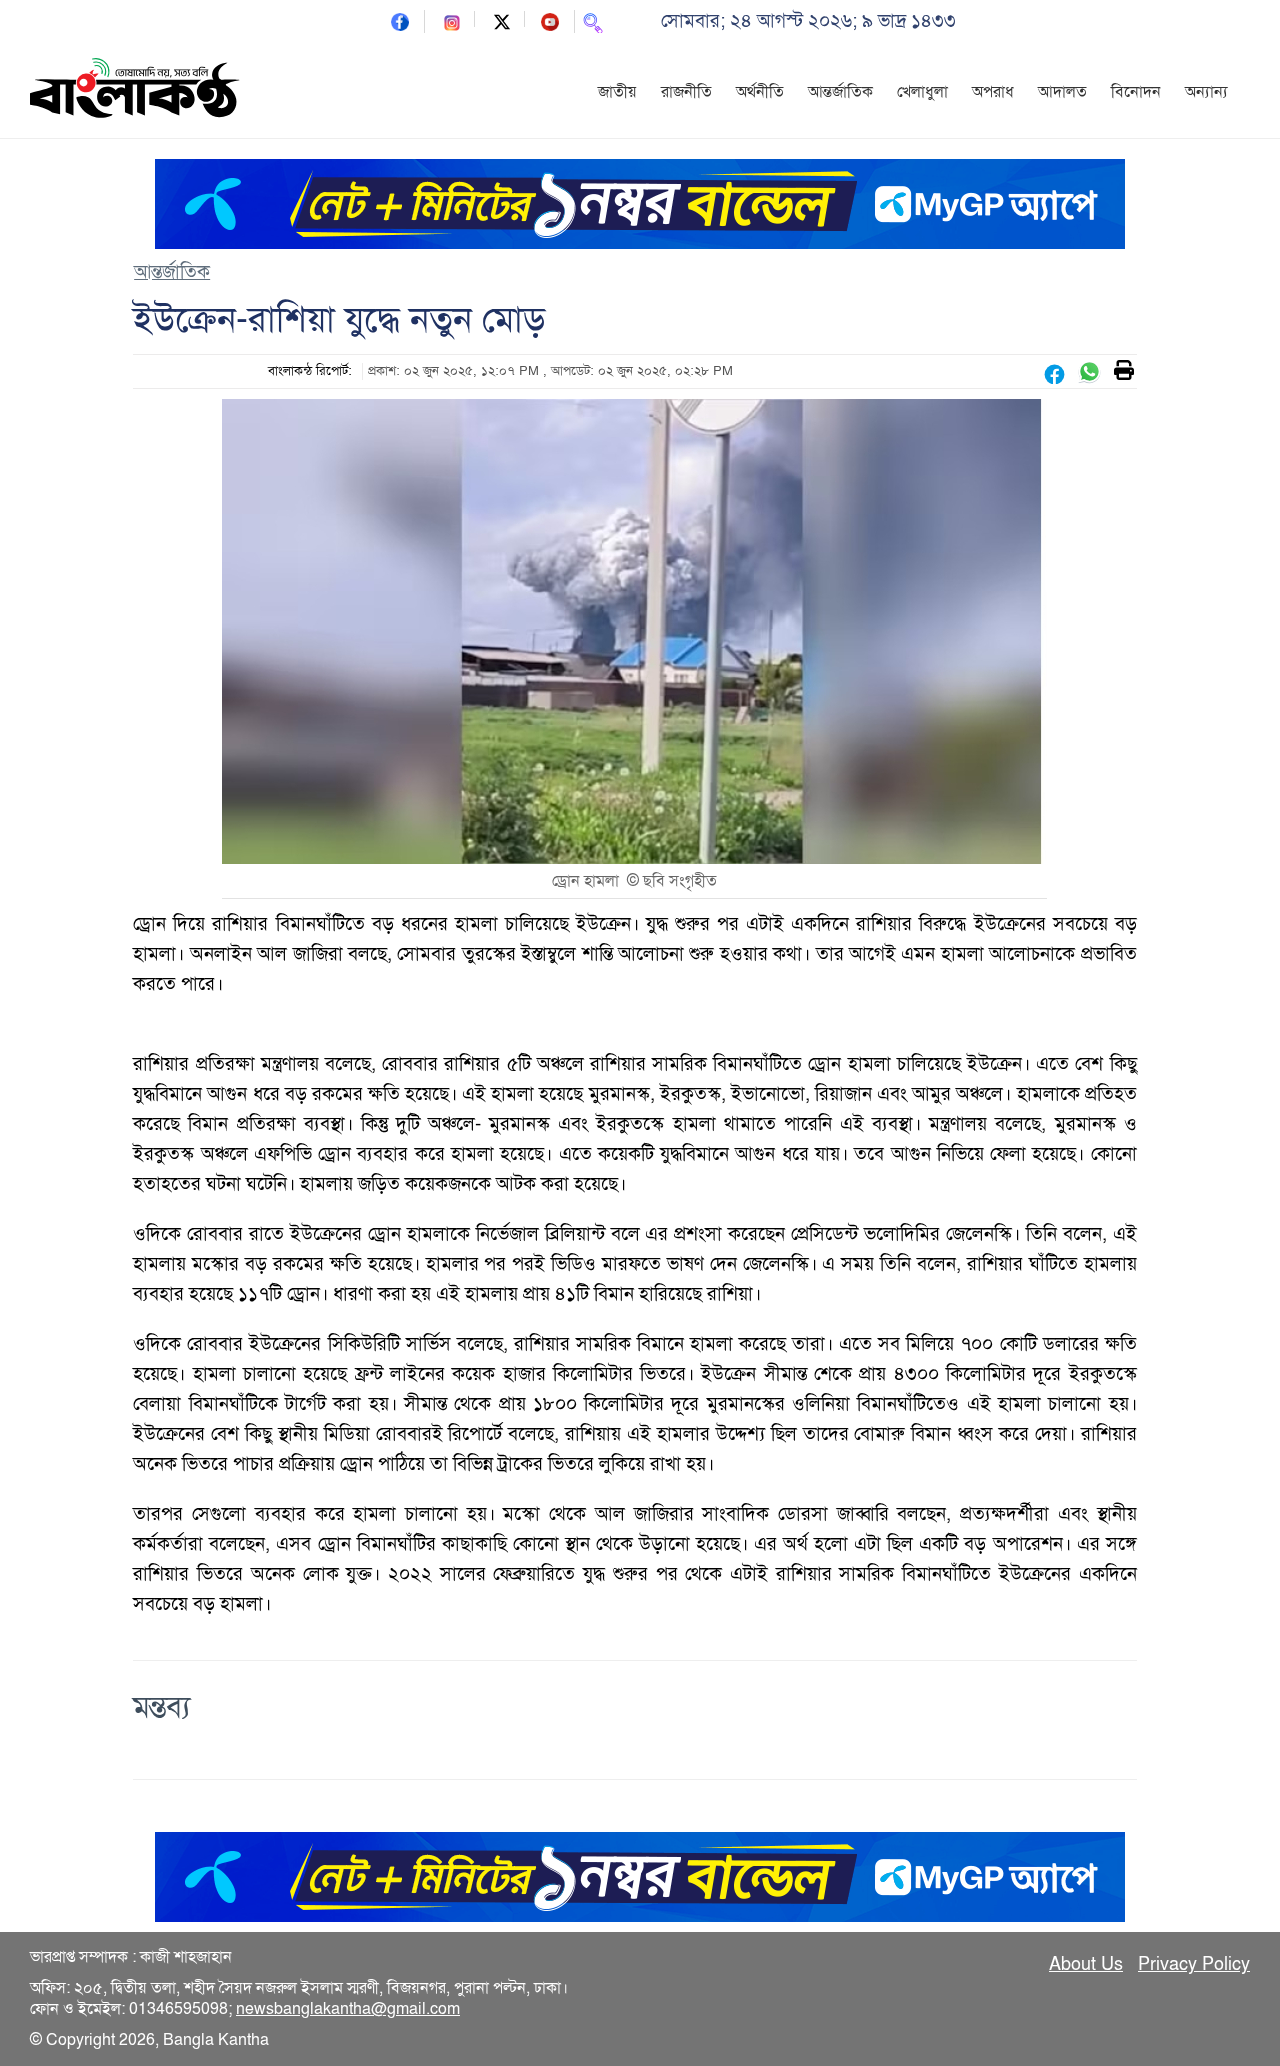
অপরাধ (993, 92)
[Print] (1124, 371)
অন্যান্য (1206, 92)
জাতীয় (617, 92)
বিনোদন (1136, 92)
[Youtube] (550, 20)
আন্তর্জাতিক (840, 92)
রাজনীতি (686, 92)
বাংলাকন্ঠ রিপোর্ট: (310, 371)
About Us (1086, 1964)
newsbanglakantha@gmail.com (348, 2009)
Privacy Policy (1194, 1964)
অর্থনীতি (760, 92)
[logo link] (135, 91)
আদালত (1062, 92)
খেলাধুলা (922, 92)
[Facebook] (400, 20)
